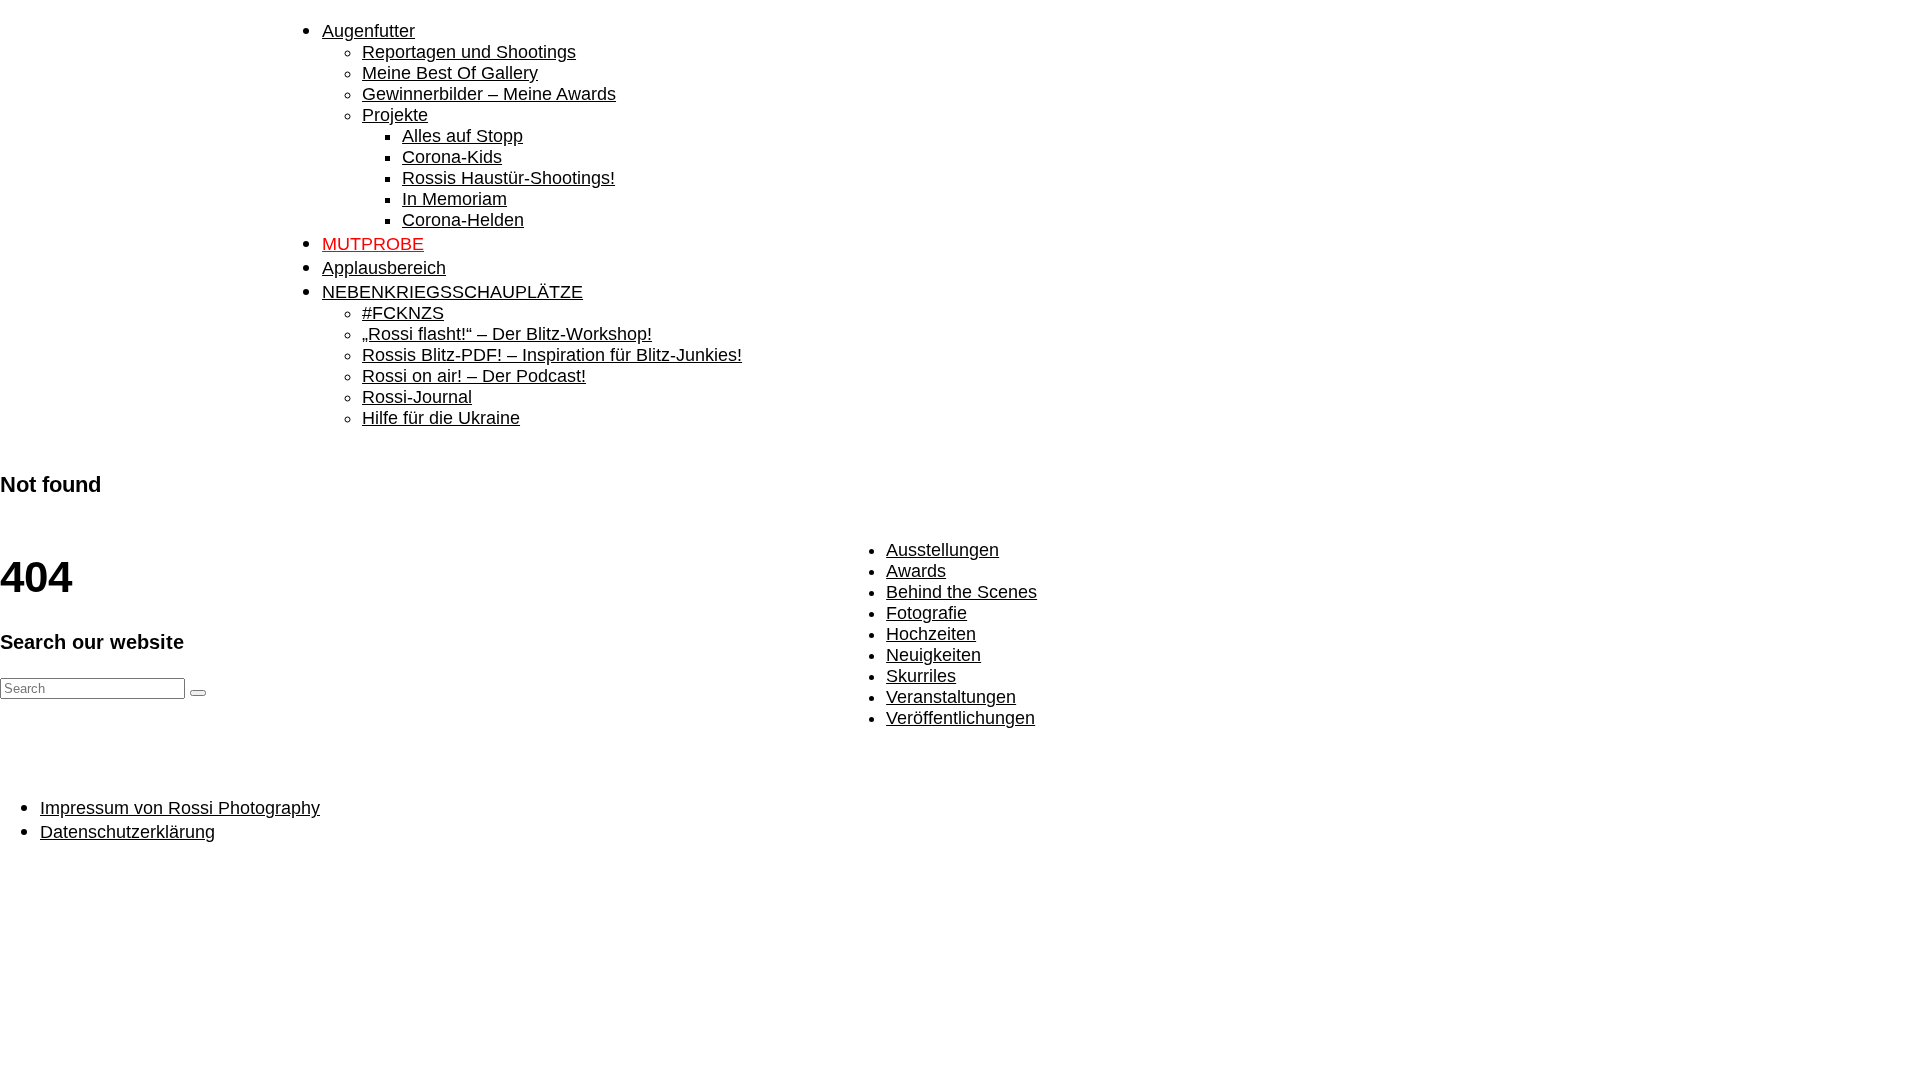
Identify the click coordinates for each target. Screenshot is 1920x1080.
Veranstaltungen (951, 697)
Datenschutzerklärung (127, 832)
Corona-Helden (463, 220)
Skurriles (921, 676)
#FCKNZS (403, 313)
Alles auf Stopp (462, 136)
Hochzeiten (931, 634)
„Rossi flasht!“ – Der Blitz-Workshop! (507, 334)
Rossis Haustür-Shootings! (508, 178)
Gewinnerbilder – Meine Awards (489, 94)
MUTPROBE (373, 244)
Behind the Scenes (961, 592)
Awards (916, 571)
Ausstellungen (942, 550)
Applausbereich (384, 268)
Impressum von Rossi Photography (180, 808)
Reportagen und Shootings (469, 52)
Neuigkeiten (933, 655)
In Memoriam (454, 199)
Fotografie (926, 613)
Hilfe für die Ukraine (441, 418)
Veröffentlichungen (960, 718)
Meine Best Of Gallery (450, 73)
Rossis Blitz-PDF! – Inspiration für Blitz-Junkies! (552, 355)
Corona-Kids (452, 157)
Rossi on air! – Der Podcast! (474, 376)
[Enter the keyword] (198, 693)
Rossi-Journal (417, 397)
